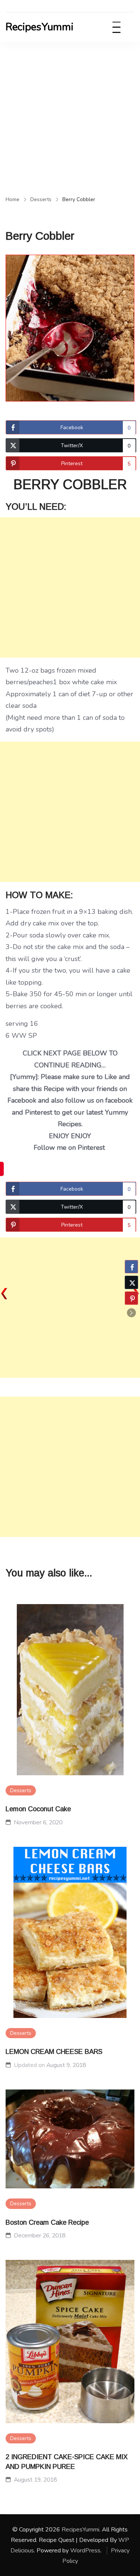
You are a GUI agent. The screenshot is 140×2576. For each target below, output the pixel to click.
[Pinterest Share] (131, 1298)
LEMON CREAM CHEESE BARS (54, 2052)
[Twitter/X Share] (131, 1282)
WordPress (85, 2551)
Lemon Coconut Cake (38, 1809)
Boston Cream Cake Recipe (47, 2222)
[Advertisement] (70, 116)
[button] (131, 1313)
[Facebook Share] (131, 1267)
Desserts (21, 1790)
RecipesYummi (40, 27)
